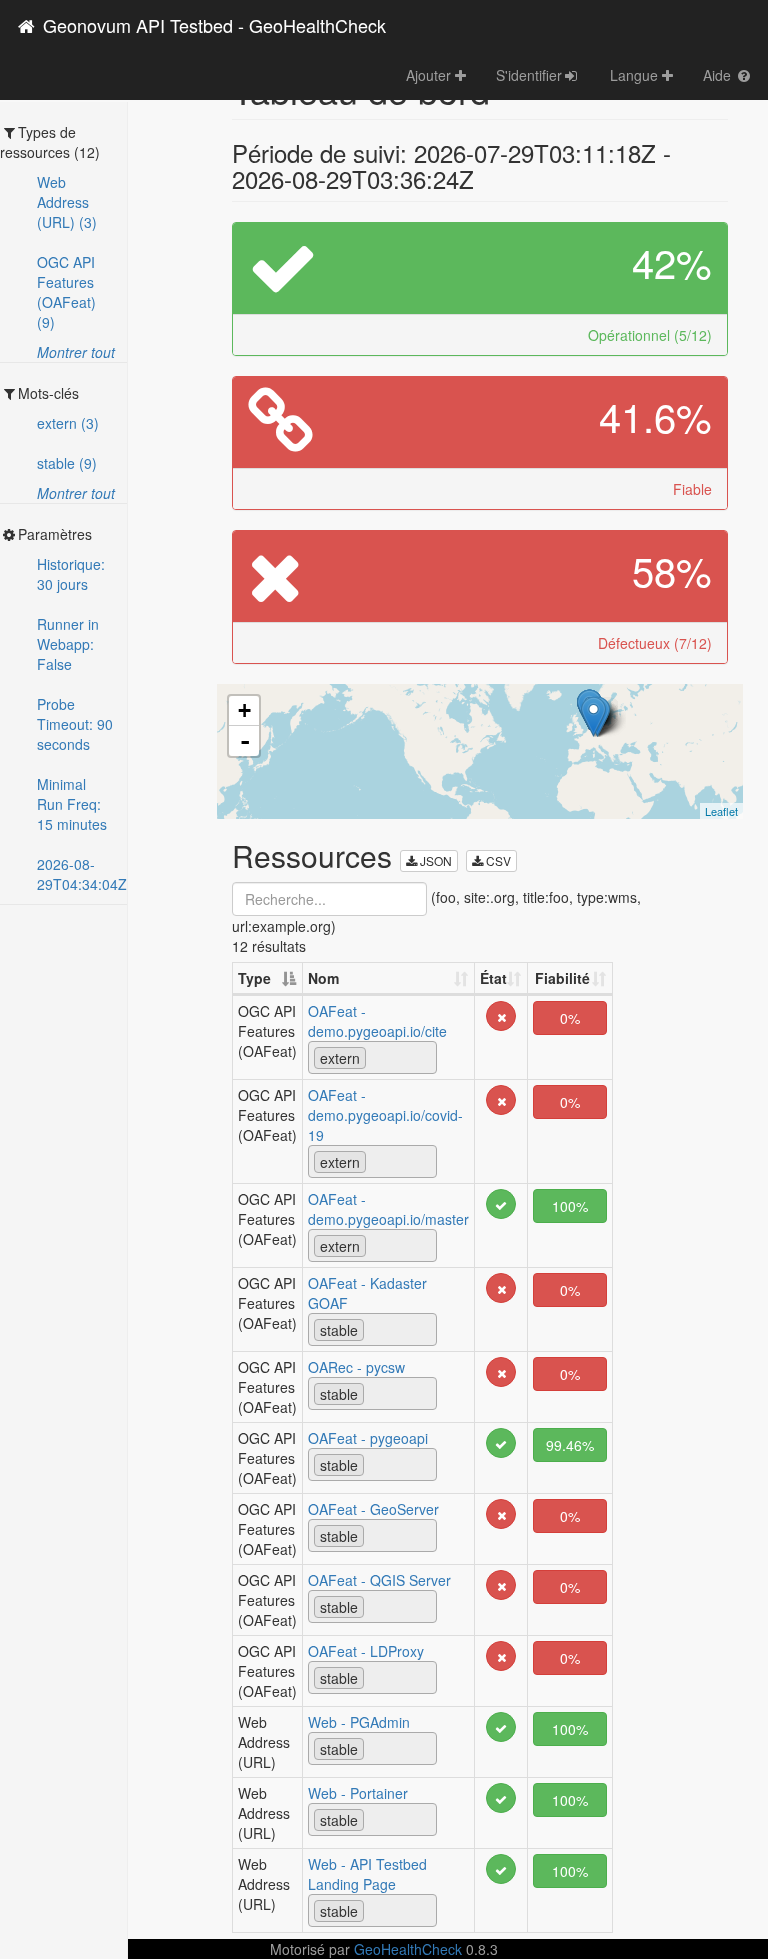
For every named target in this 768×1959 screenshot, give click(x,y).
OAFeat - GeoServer (373, 1509)
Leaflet (721, 811)
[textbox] (376, 1057)
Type (254, 978)
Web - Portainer (358, 1793)
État (493, 978)
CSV (497, 860)
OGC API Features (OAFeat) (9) (66, 292)
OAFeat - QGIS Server (379, 1580)
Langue (636, 75)
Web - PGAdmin (359, 1722)
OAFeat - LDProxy (366, 1651)
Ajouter (430, 75)
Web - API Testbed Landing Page (367, 1874)
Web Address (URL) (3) (67, 202)
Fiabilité (562, 978)
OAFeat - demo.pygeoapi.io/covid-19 (385, 1115)
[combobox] (372, 1057)
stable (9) (67, 463)
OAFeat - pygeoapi (368, 1438)
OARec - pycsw (356, 1367)
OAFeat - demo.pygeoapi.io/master (388, 1209)
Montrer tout (76, 352)
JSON (434, 860)
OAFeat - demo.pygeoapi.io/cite (377, 1021)
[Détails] (501, 1014)
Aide (719, 75)
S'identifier (529, 75)
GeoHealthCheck (408, 1949)
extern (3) (68, 423)
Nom (323, 978)
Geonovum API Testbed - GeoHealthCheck (212, 25)
